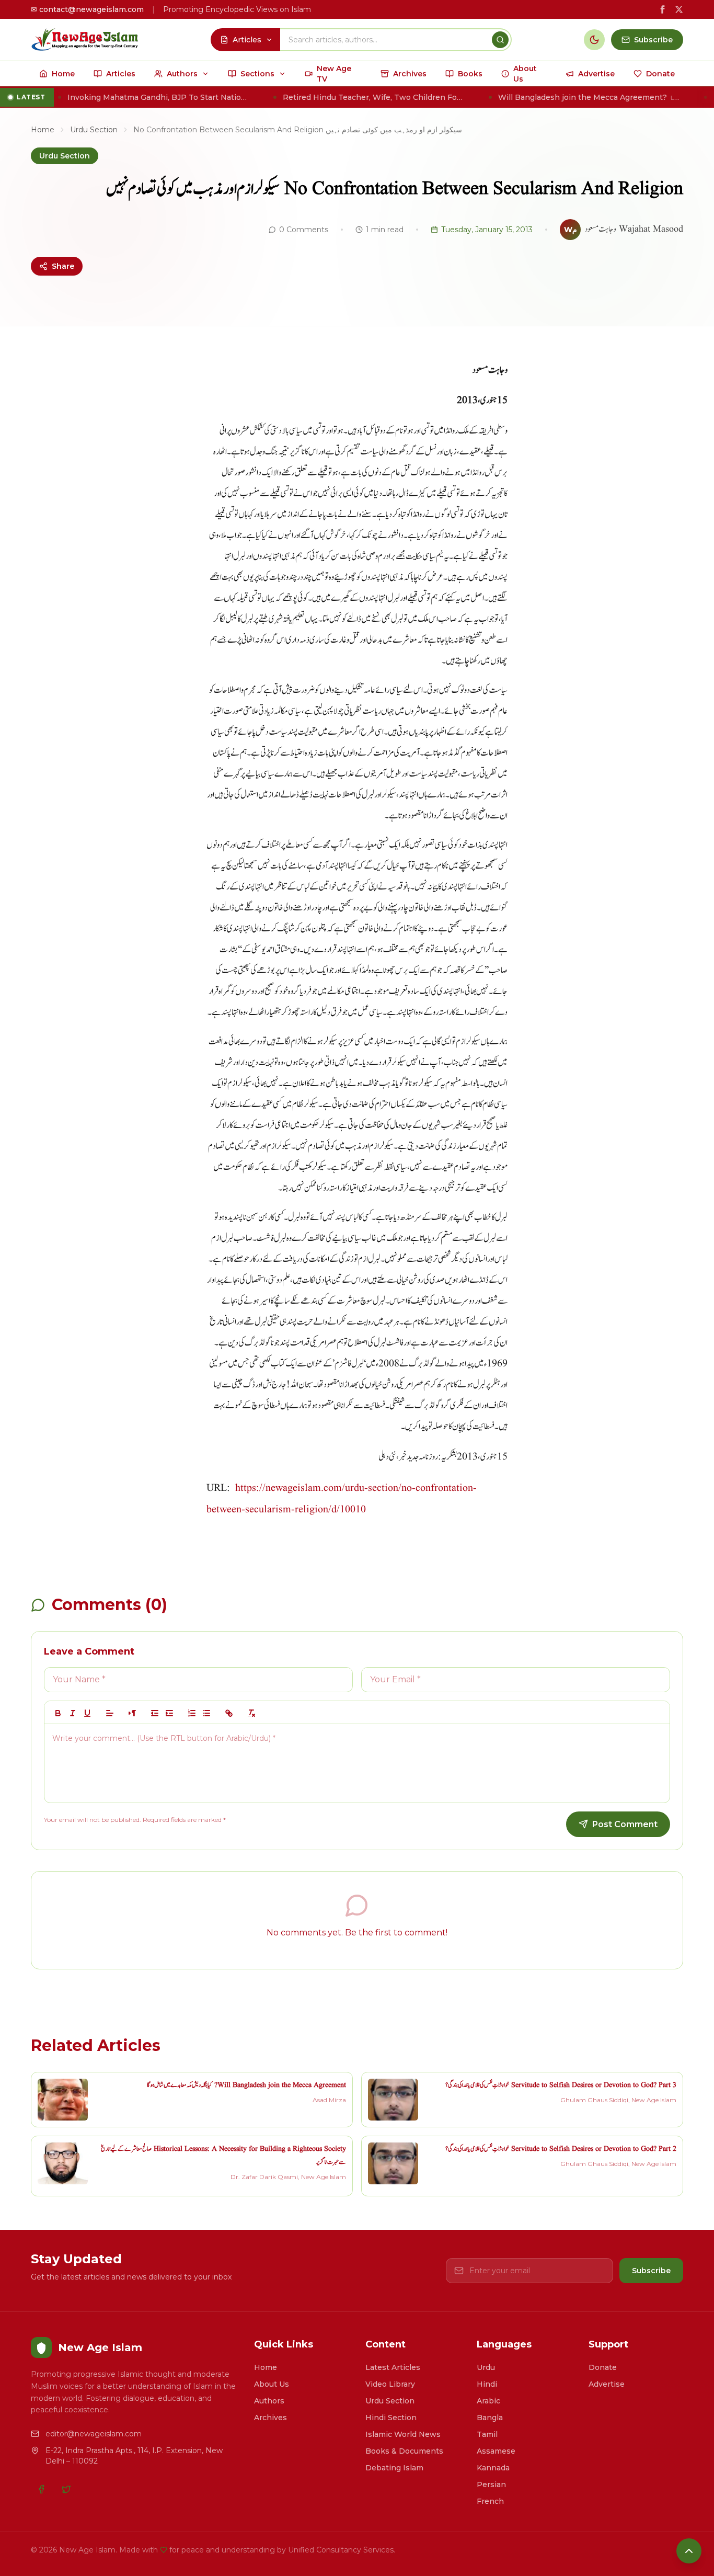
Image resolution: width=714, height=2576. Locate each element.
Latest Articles (393, 2367)
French (490, 2501)
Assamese (496, 2451)
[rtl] (132, 1713)
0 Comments (304, 230)
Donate (603, 2367)
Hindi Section (391, 2418)
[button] (110, 1713)
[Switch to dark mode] (594, 40)
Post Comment (625, 1824)
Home (43, 130)
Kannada (493, 2468)
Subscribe (651, 2271)
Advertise (607, 2384)
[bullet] (206, 1713)
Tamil (487, 2434)
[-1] (155, 1713)
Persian (491, 2484)
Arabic (488, 2401)
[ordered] (192, 1713)
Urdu (486, 2367)
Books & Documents (404, 2451)
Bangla (490, 2418)
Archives (270, 2418)
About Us (272, 2384)
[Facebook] (41, 2489)
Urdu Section (94, 130)
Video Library (390, 2384)
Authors (269, 2401)
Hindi (487, 2384)
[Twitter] (66, 2489)
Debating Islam (394, 2468)
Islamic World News (403, 2434)
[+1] (169, 1713)
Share (63, 266)
